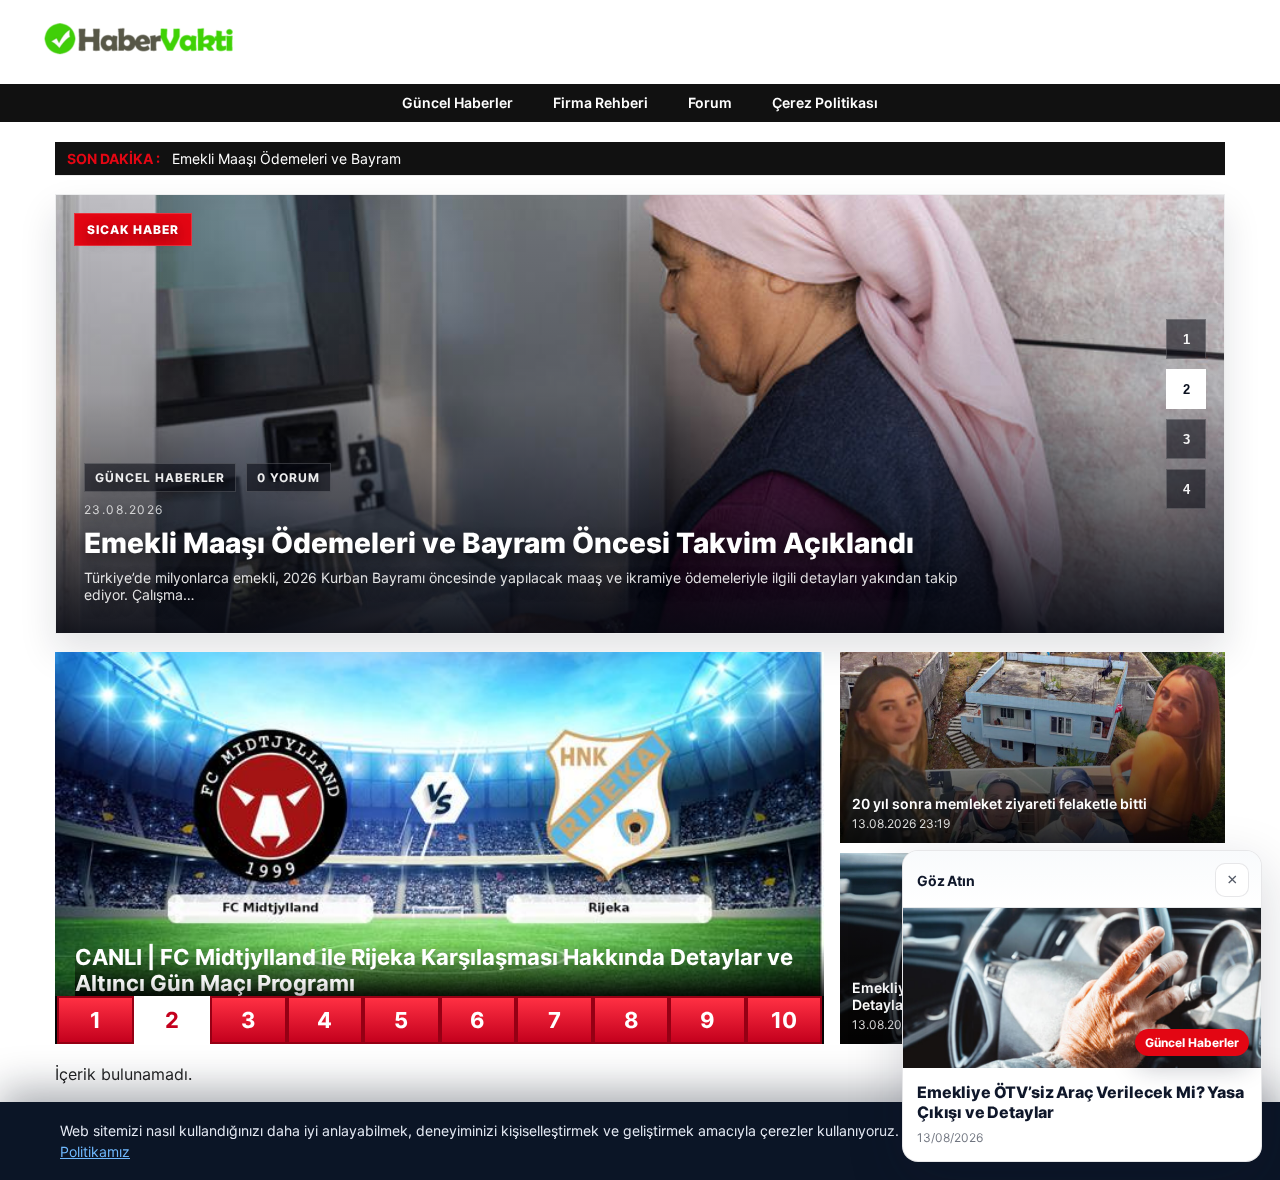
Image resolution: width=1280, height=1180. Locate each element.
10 (784, 1020)
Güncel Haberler (457, 102)
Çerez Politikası (825, 102)
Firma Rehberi (600, 102)
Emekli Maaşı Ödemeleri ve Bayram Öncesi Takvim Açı (348, 158)
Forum (710, 102)
